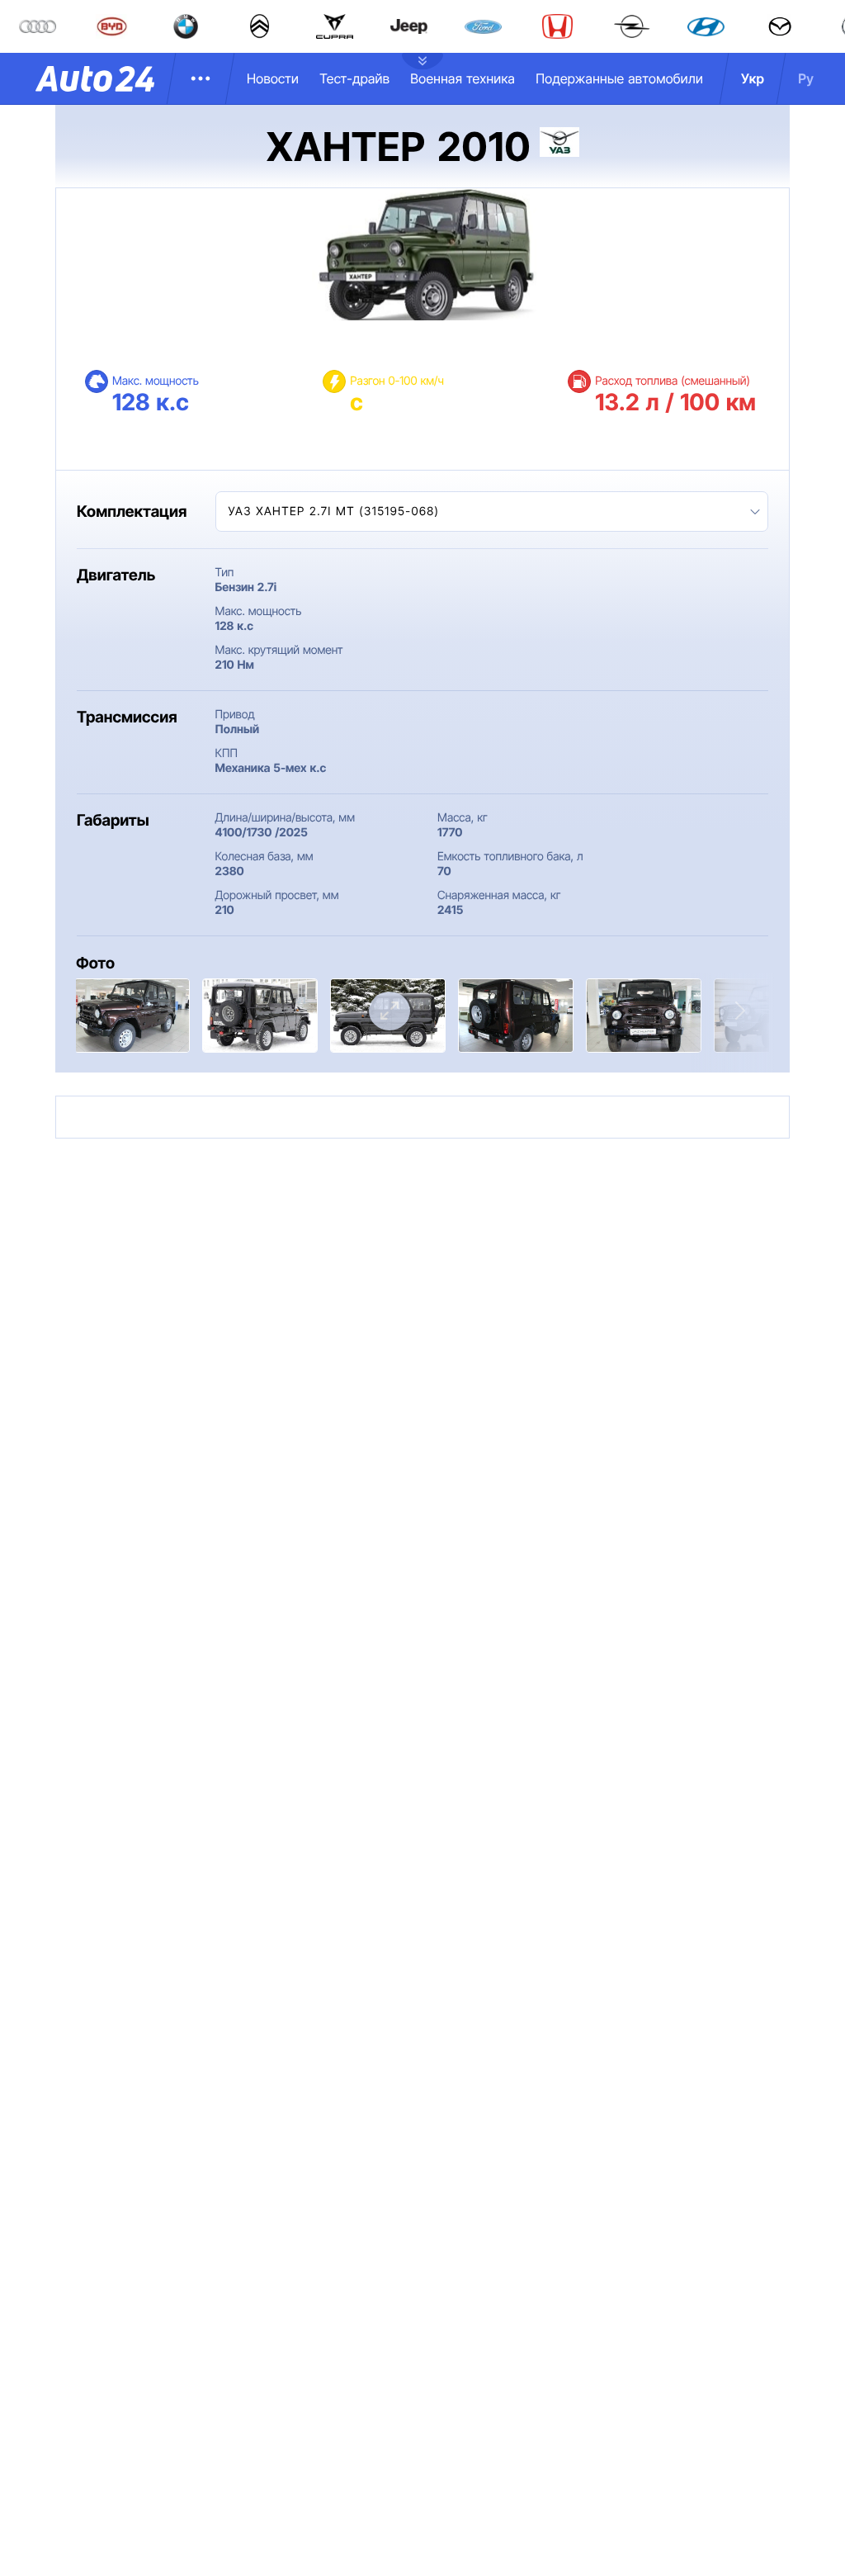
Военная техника (463, 78)
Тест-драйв (354, 78)
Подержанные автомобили (619, 78)
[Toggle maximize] (389, 1011)
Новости (273, 78)
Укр (753, 78)
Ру (806, 78)
